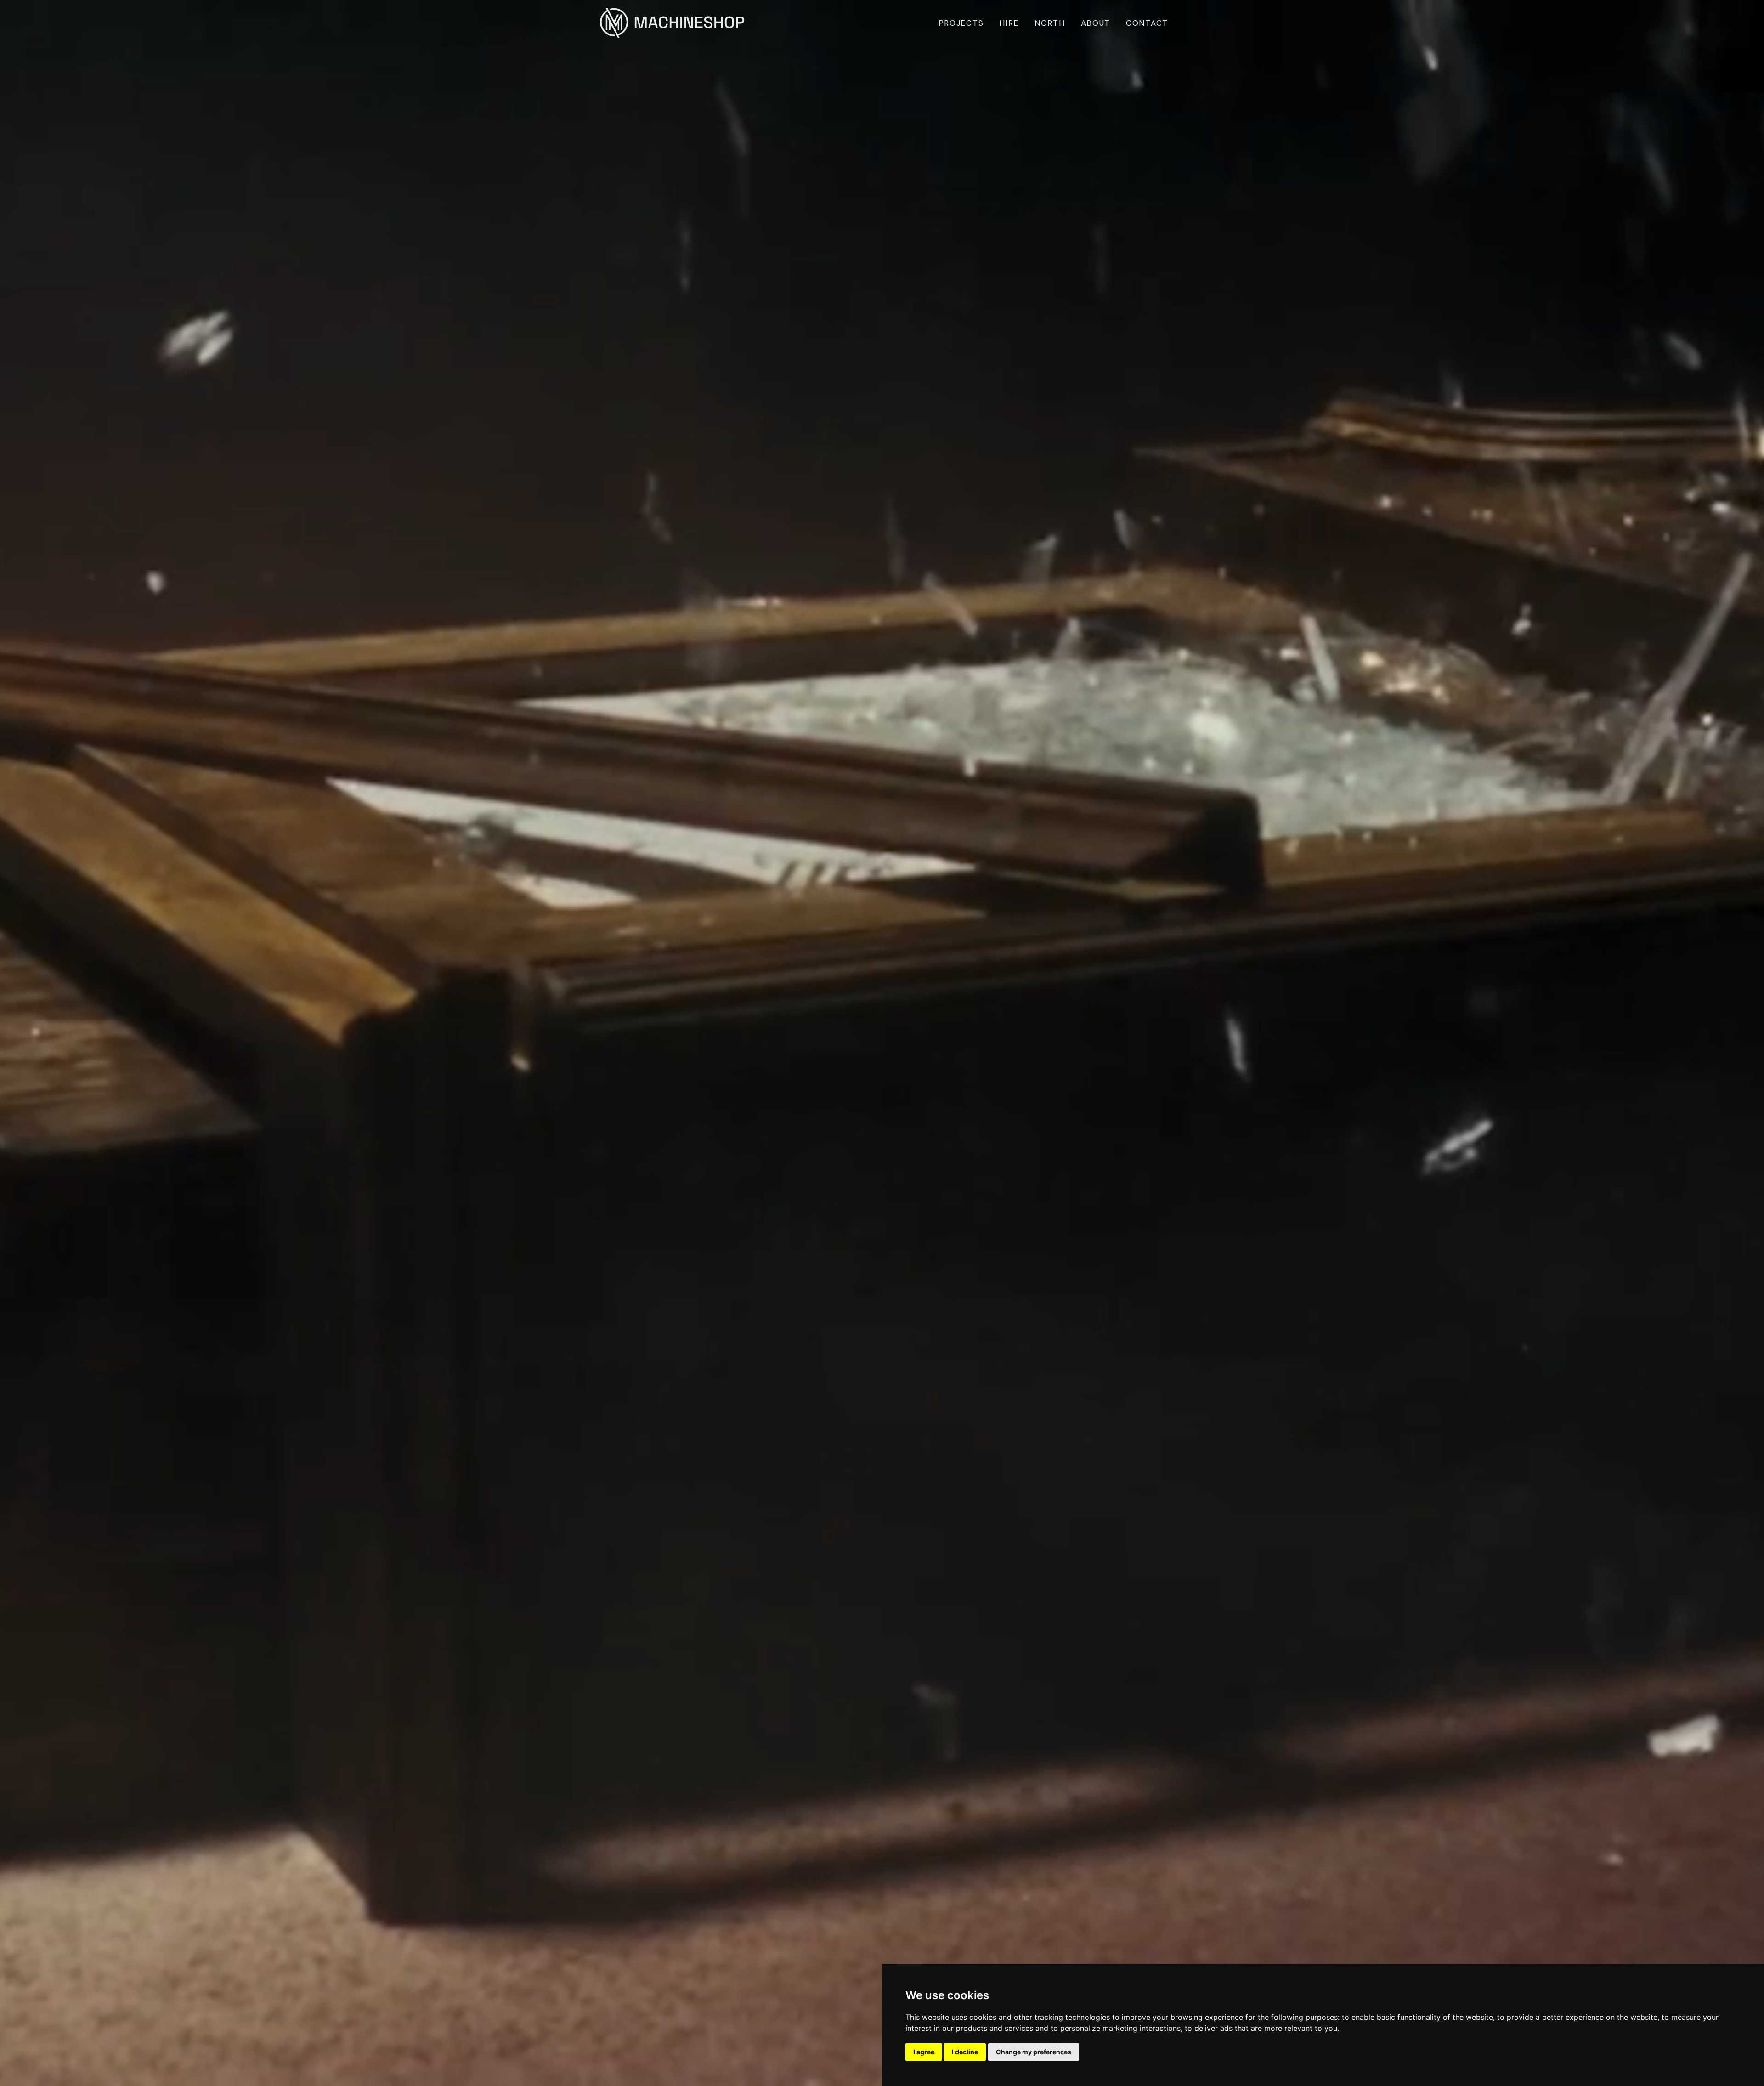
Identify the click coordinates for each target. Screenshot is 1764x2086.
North (1050, 23)
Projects (961, 23)
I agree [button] (924, 2052)
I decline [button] (965, 2052)
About (1096, 23)
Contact (1147, 23)
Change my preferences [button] (1034, 2052)
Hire (1009, 23)
